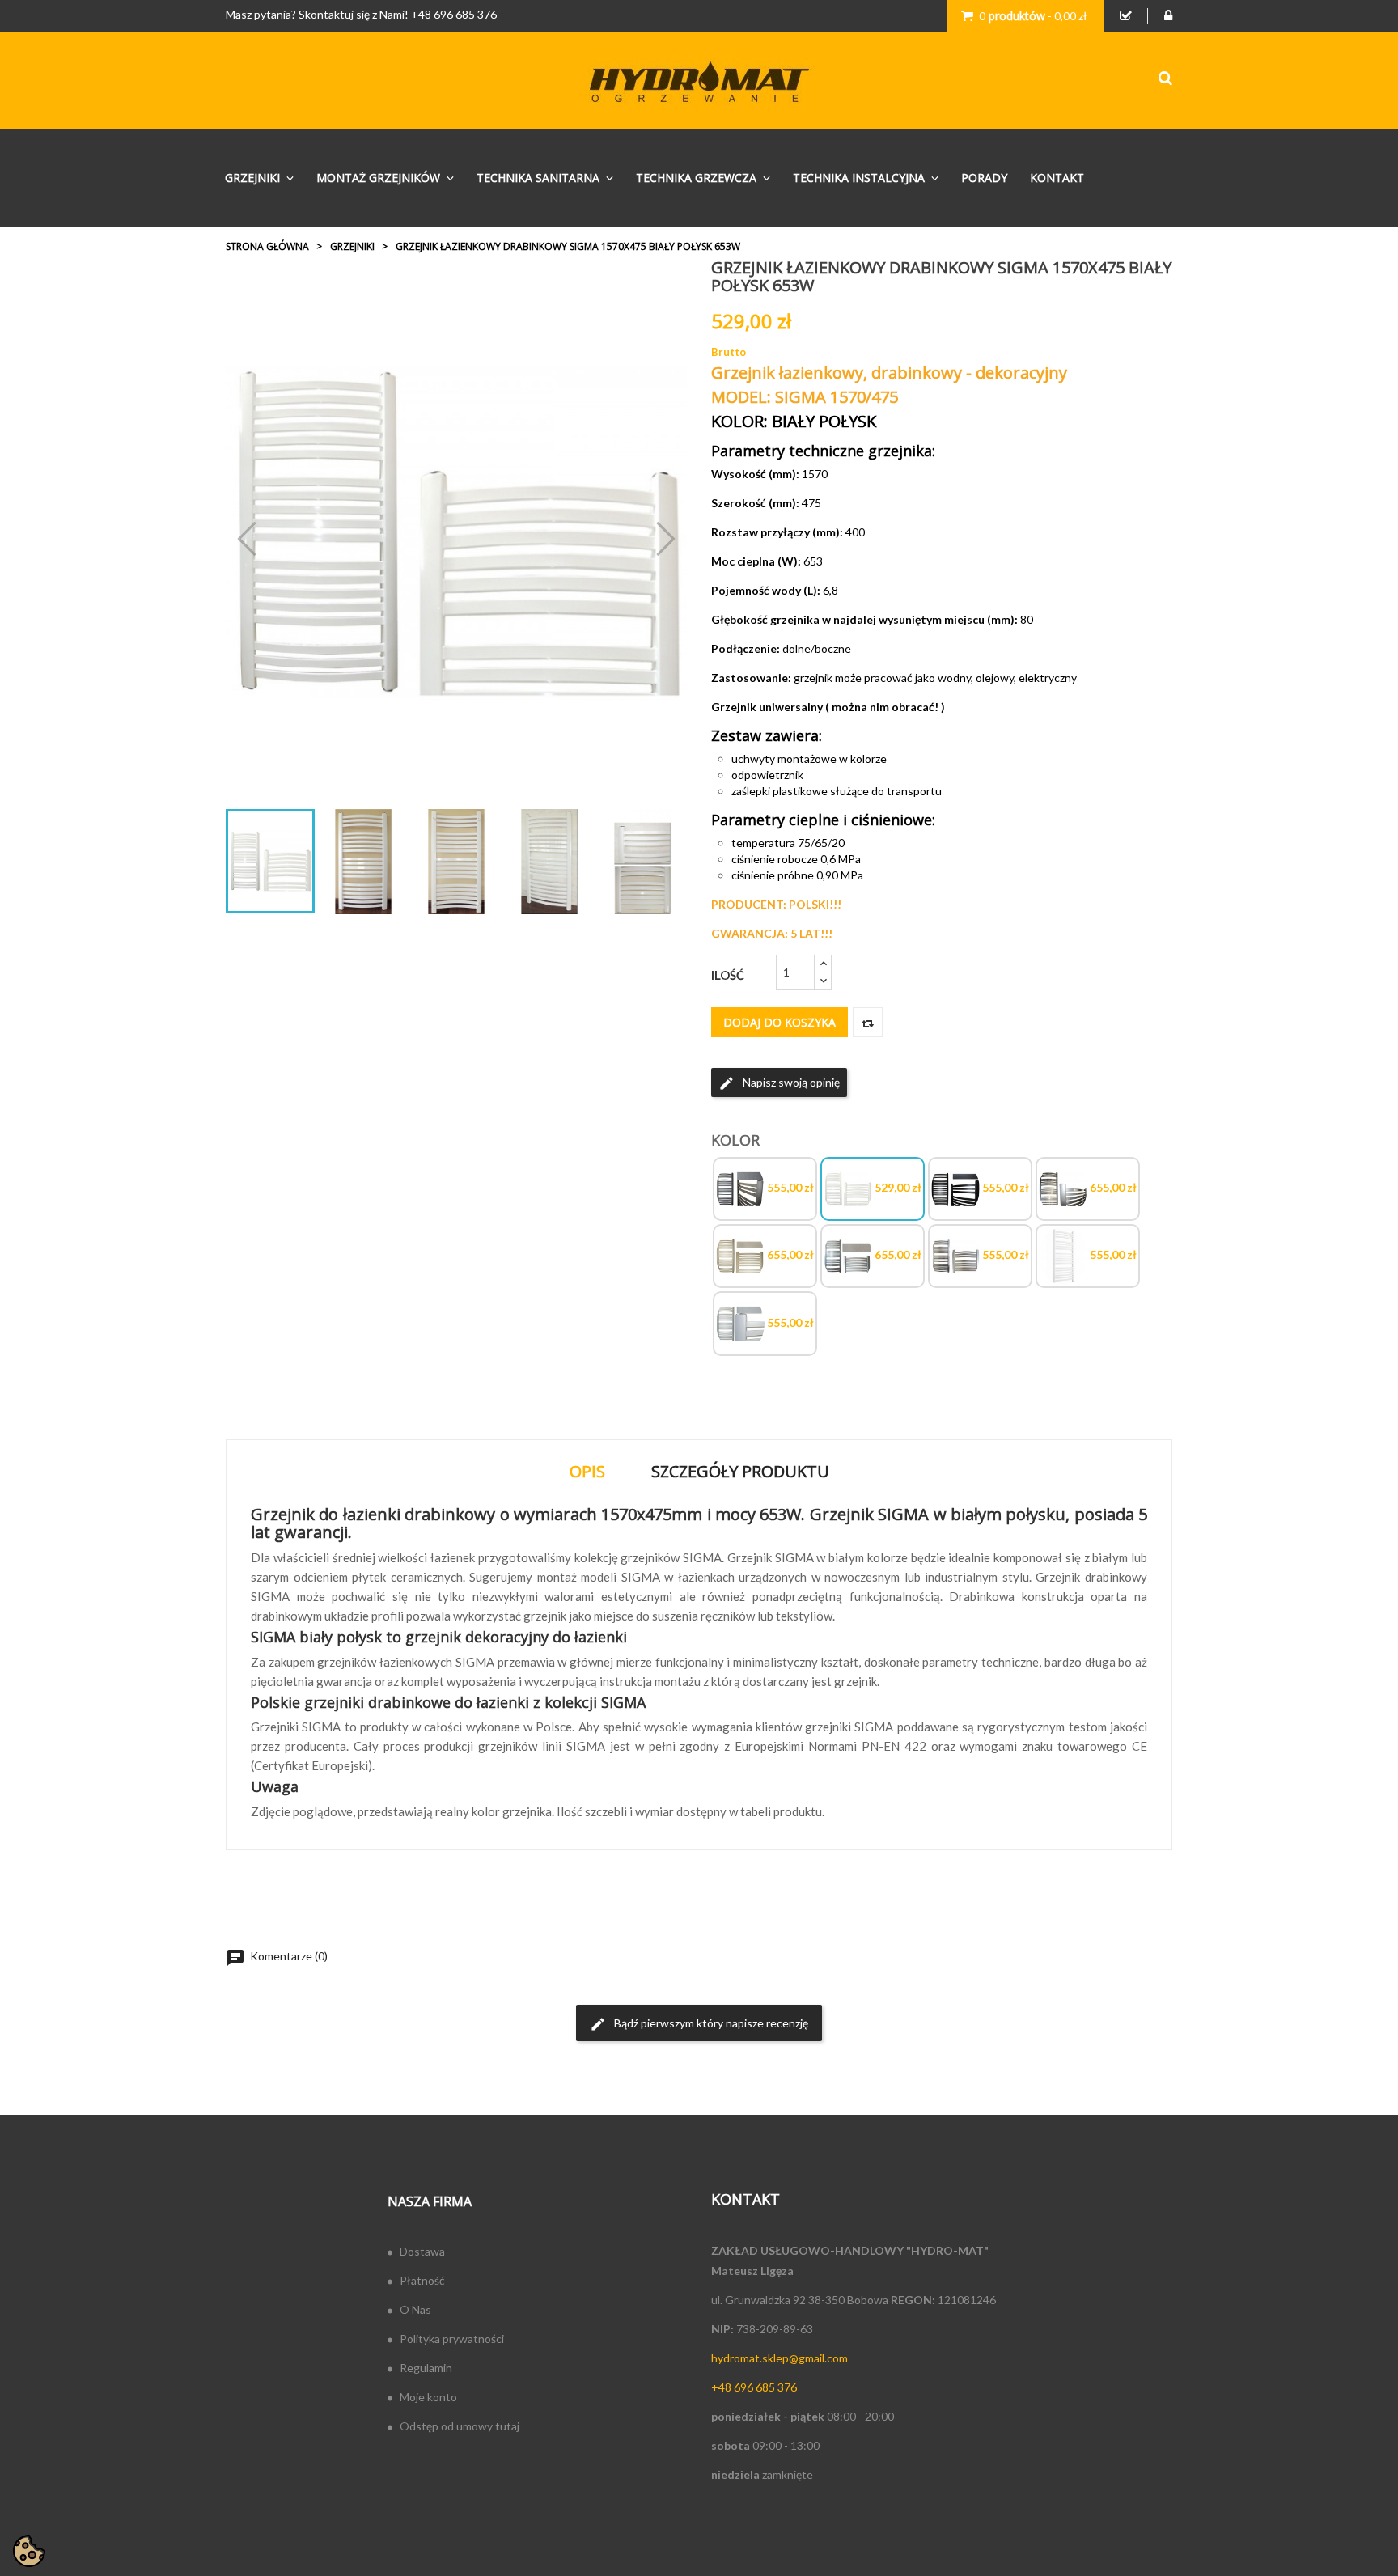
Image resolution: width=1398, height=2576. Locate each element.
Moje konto (428, 2397)
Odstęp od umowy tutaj (460, 2426)
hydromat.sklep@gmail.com (779, 2358)
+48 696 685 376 (454, 14)
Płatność (422, 2280)
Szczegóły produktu (740, 1471)
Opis (587, 1471)
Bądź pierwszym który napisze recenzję (699, 2024)
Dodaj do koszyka (779, 1022)
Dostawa (422, 2251)
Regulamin (426, 2368)
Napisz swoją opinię (779, 1083)
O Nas (415, 2309)
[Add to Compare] (868, 1022)
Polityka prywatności (452, 2339)
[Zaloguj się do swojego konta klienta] (1168, 16)
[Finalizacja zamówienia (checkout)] (1126, 16)
